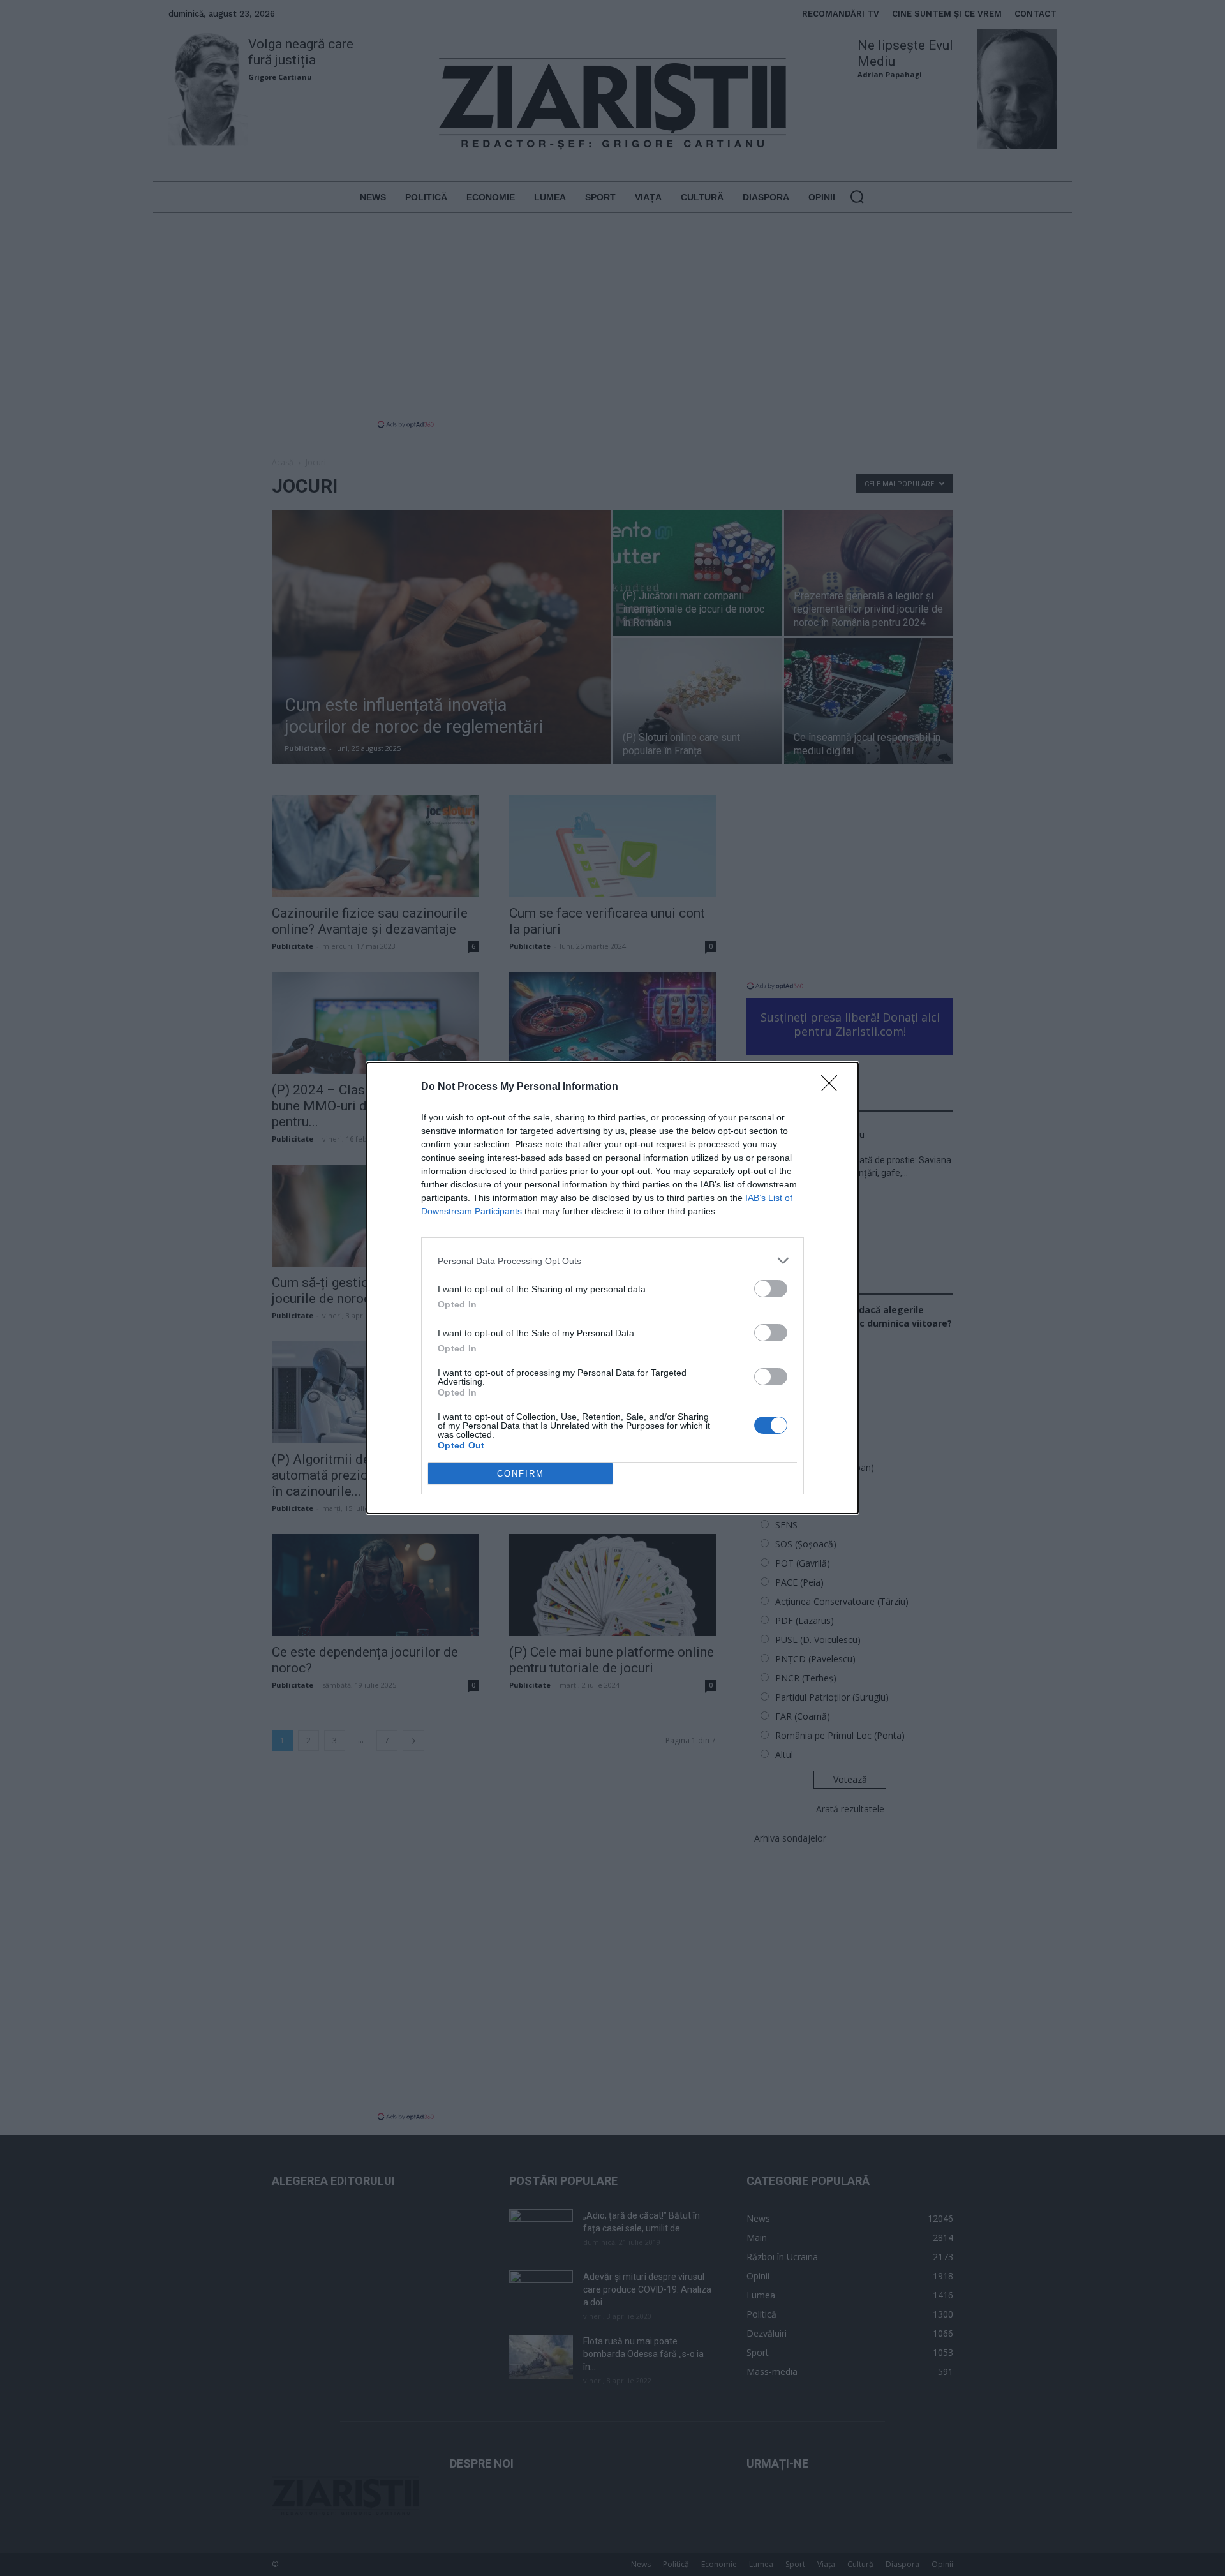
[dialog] (612, 1288)
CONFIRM (521, 1474)
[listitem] (612, 1261)
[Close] (833, 1087)
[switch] (771, 1289)
